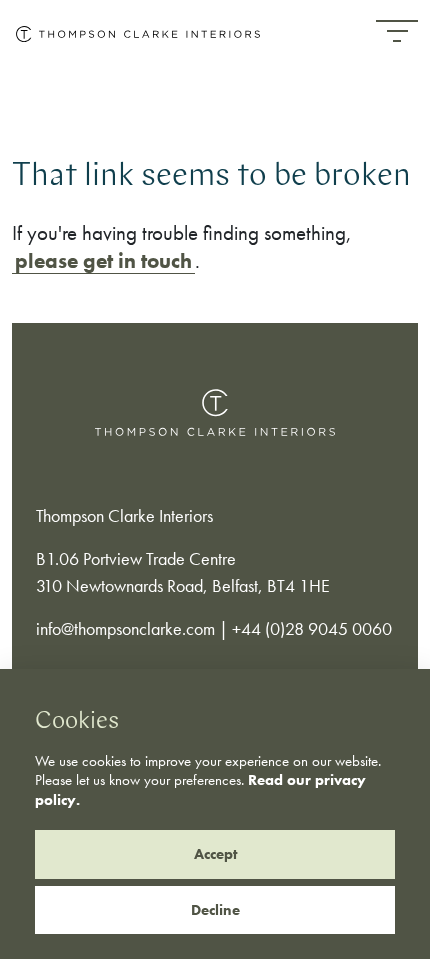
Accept (215, 854)
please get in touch (103, 260)
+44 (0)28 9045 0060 (312, 628)
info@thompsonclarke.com (125, 628)
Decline (215, 910)
